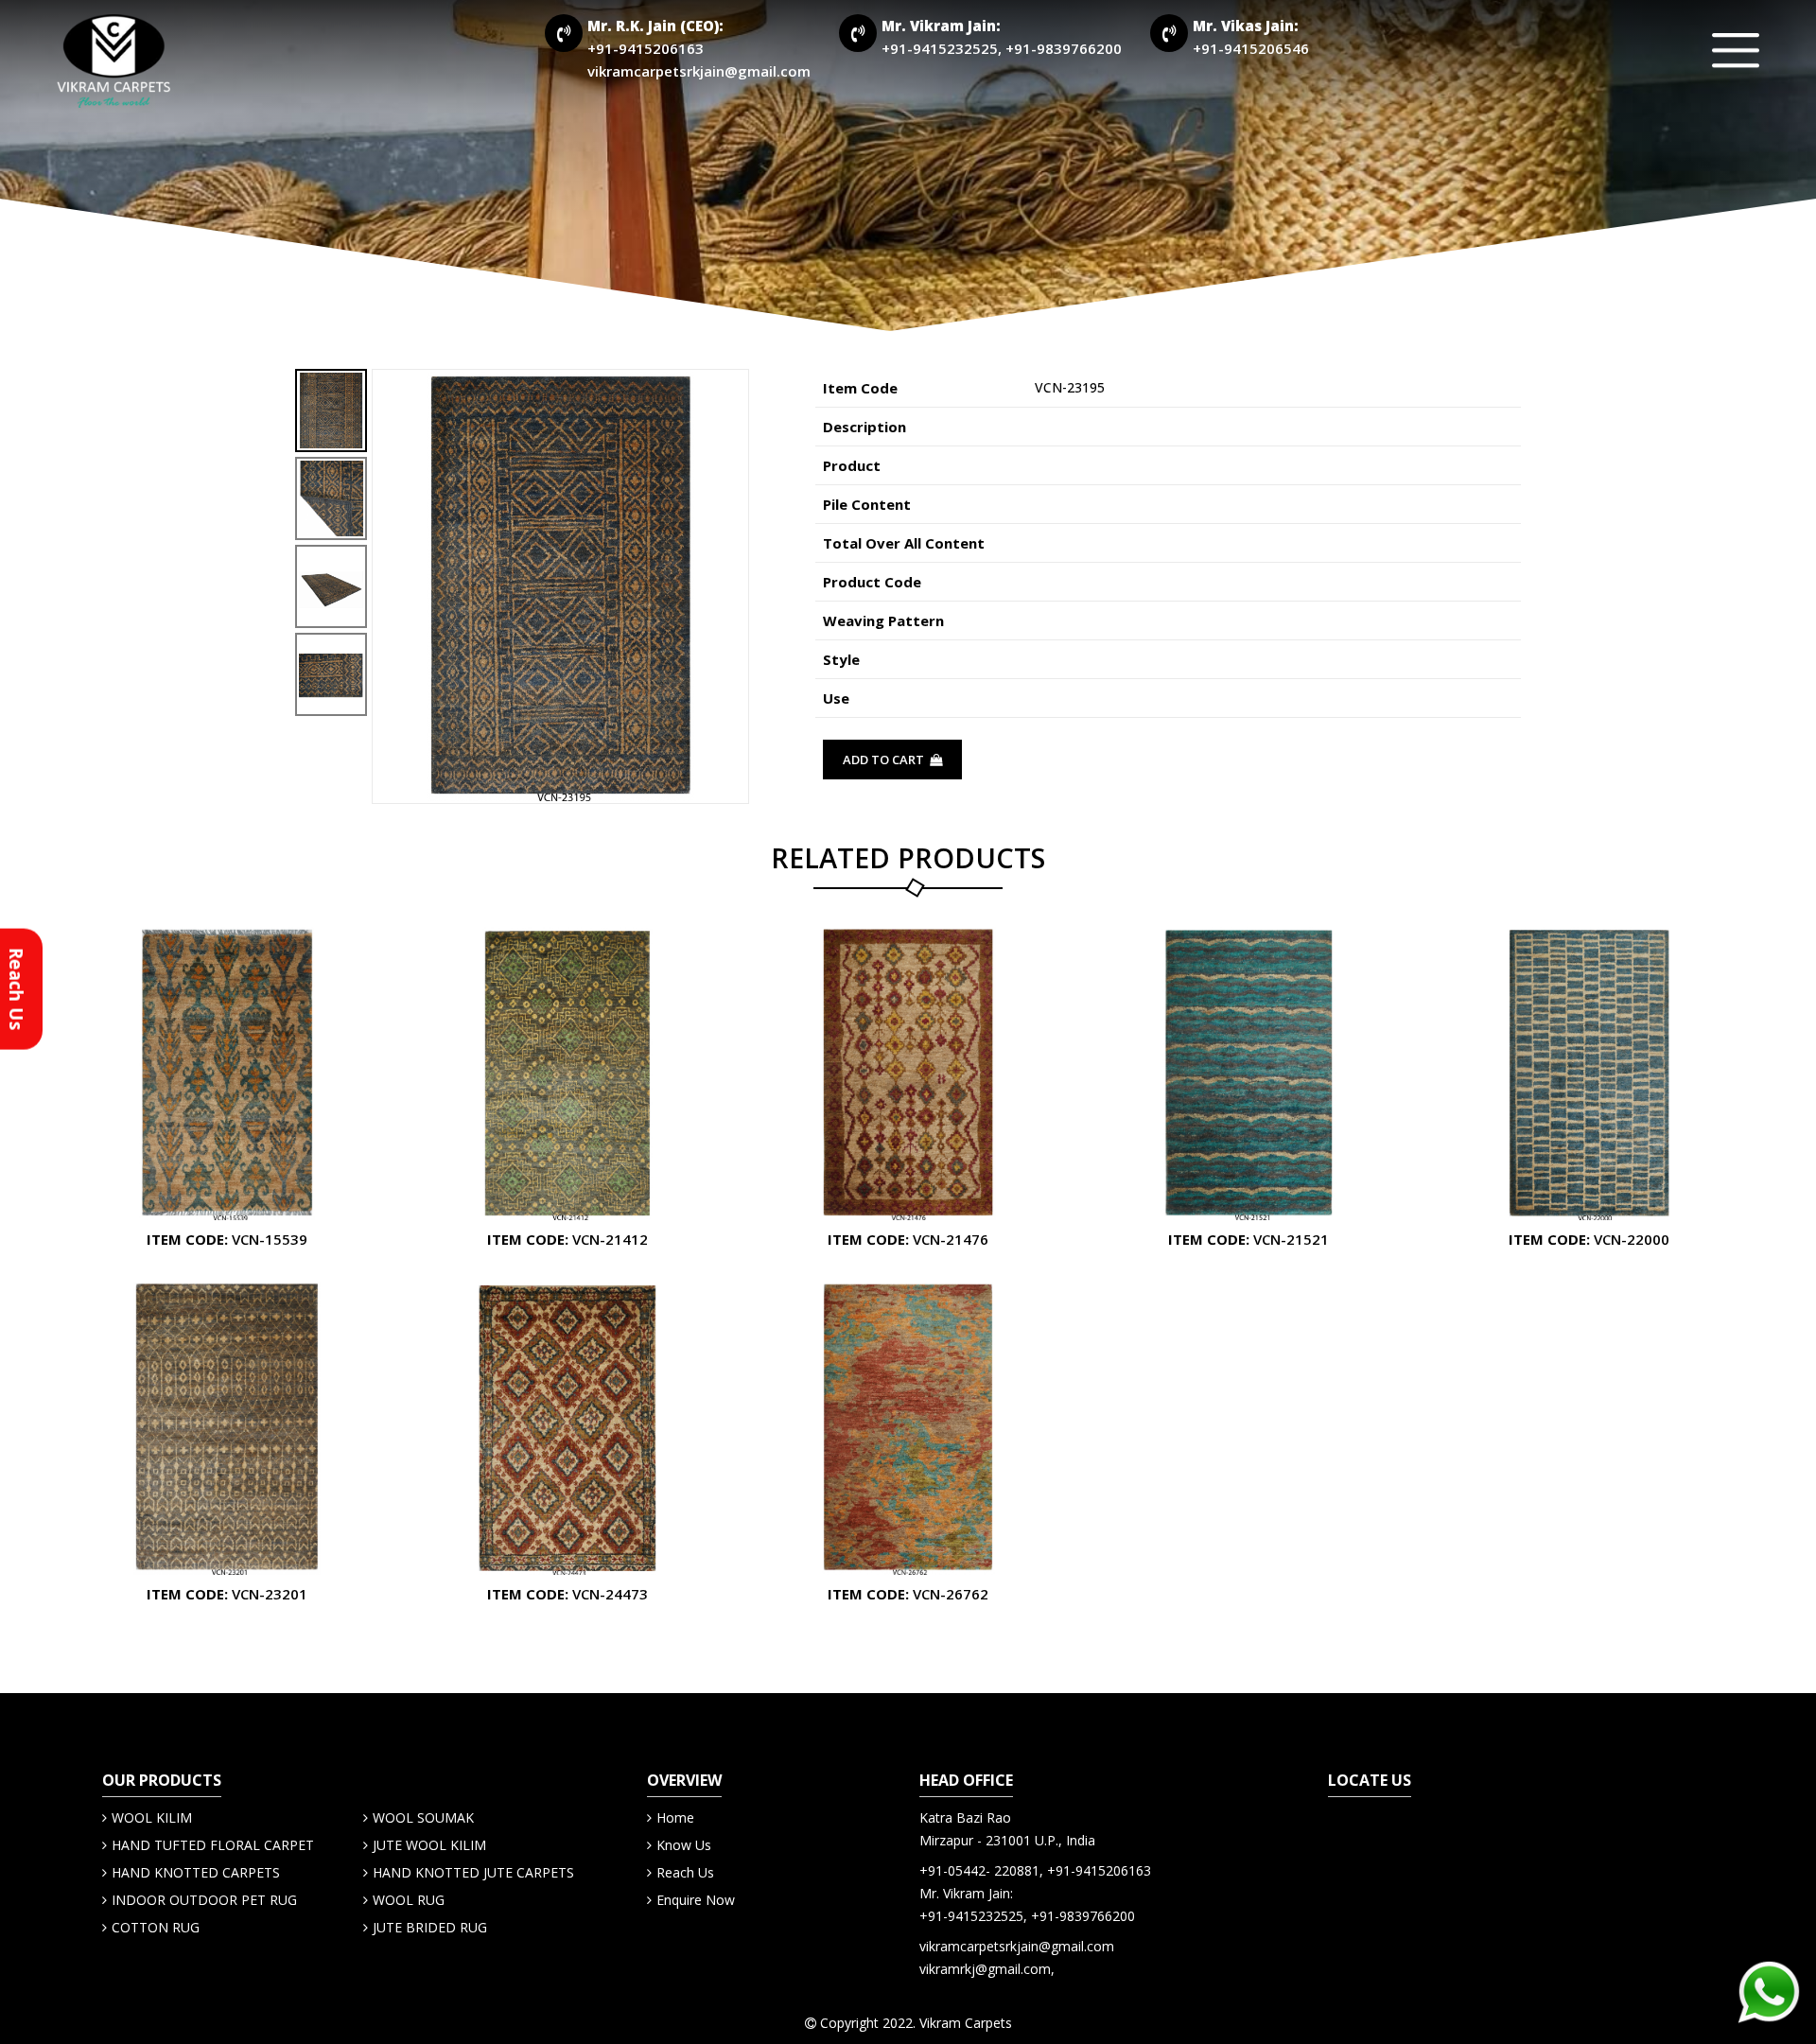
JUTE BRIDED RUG (430, 1927)
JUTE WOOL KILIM (429, 1845)
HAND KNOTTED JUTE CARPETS (473, 1872)
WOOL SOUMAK (423, 1817)
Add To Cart (885, 760)
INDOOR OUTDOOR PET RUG (204, 1900)
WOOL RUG (409, 1900)
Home (675, 1817)
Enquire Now (696, 1900)
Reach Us (685, 1872)
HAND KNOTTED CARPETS (196, 1872)
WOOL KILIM (152, 1817)
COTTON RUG (156, 1927)
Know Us (684, 1845)
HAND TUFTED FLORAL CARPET (213, 1845)
